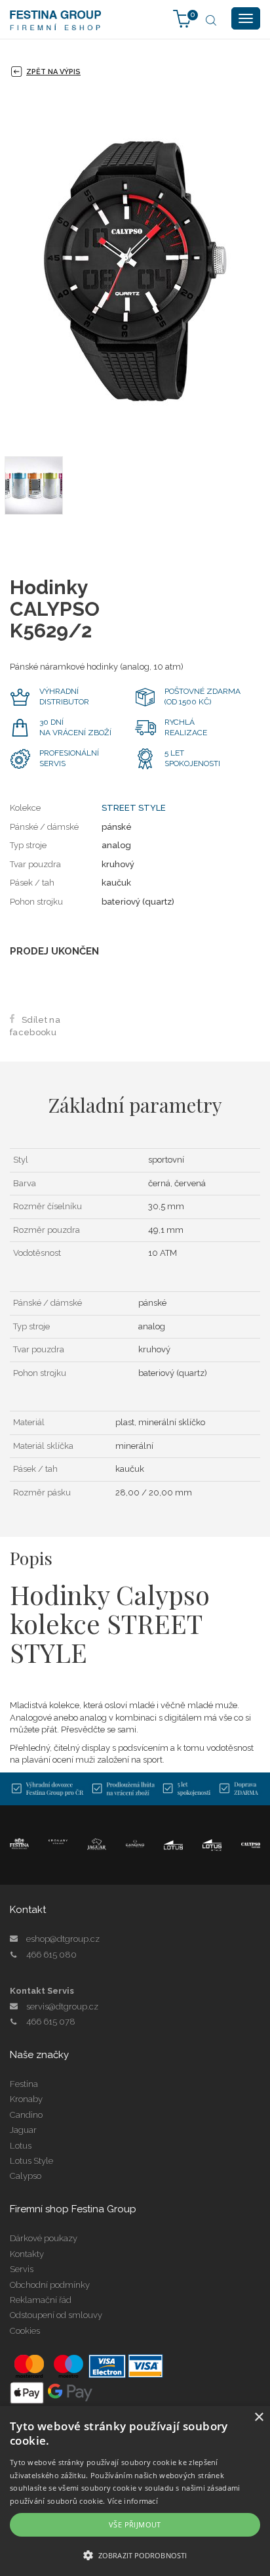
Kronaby (26, 2099)
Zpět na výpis (53, 72)
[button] (135, 2555)
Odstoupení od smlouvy (56, 2315)
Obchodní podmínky (50, 2285)
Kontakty (27, 2254)
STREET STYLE (134, 808)
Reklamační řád (41, 2300)
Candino (26, 2115)
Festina (24, 2084)
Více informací (133, 2501)
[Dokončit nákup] (182, 18)
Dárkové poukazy (44, 2238)
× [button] (259, 2417)
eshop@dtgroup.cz (63, 1939)
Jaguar (23, 2130)
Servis (22, 2269)
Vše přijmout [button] (135, 2524)
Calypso (26, 2176)
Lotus (21, 2146)
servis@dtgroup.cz (62, 2007)
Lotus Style (31, 2161)
